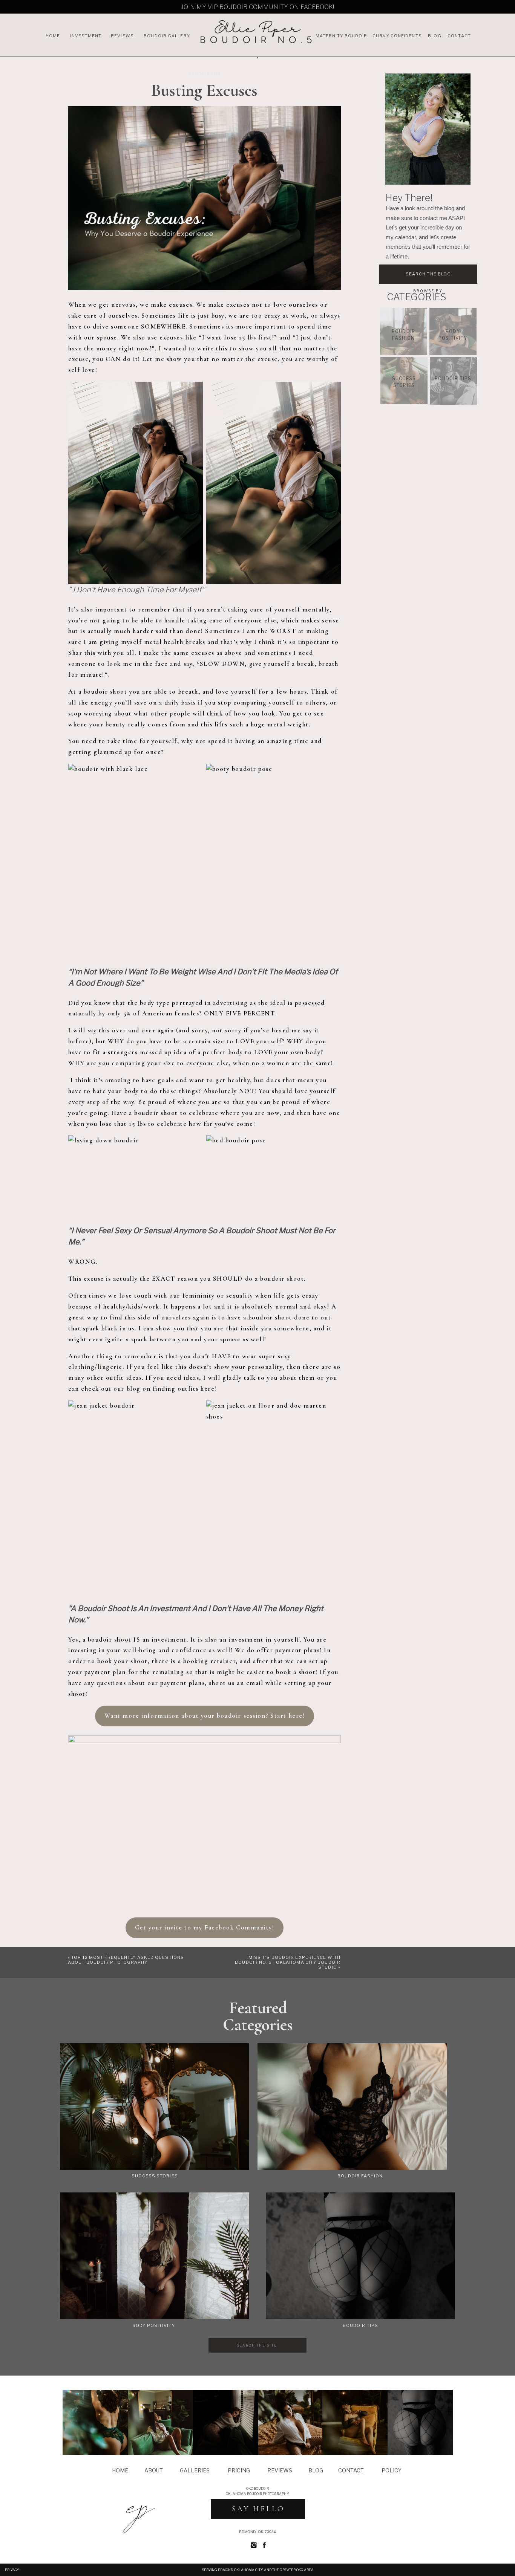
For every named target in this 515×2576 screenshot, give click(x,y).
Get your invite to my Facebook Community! (205, 1927)
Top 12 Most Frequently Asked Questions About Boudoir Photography (126, 1960)
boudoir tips (205, 74)
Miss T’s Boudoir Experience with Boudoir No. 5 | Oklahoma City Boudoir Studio (288, 1962)
